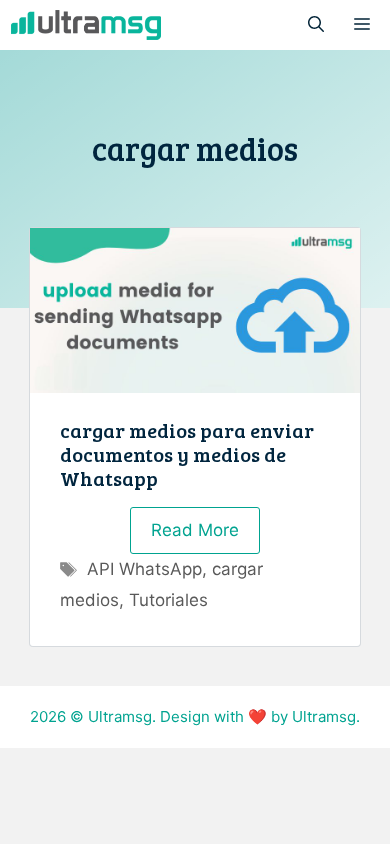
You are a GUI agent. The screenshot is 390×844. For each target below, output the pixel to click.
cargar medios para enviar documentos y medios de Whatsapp (187, 454)
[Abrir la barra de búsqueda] (316, 25)
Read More (195, 530)
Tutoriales (168, 600)
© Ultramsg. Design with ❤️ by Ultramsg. (215, 716)
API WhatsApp (144, 569)
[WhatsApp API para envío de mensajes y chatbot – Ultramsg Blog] (86, 25)
